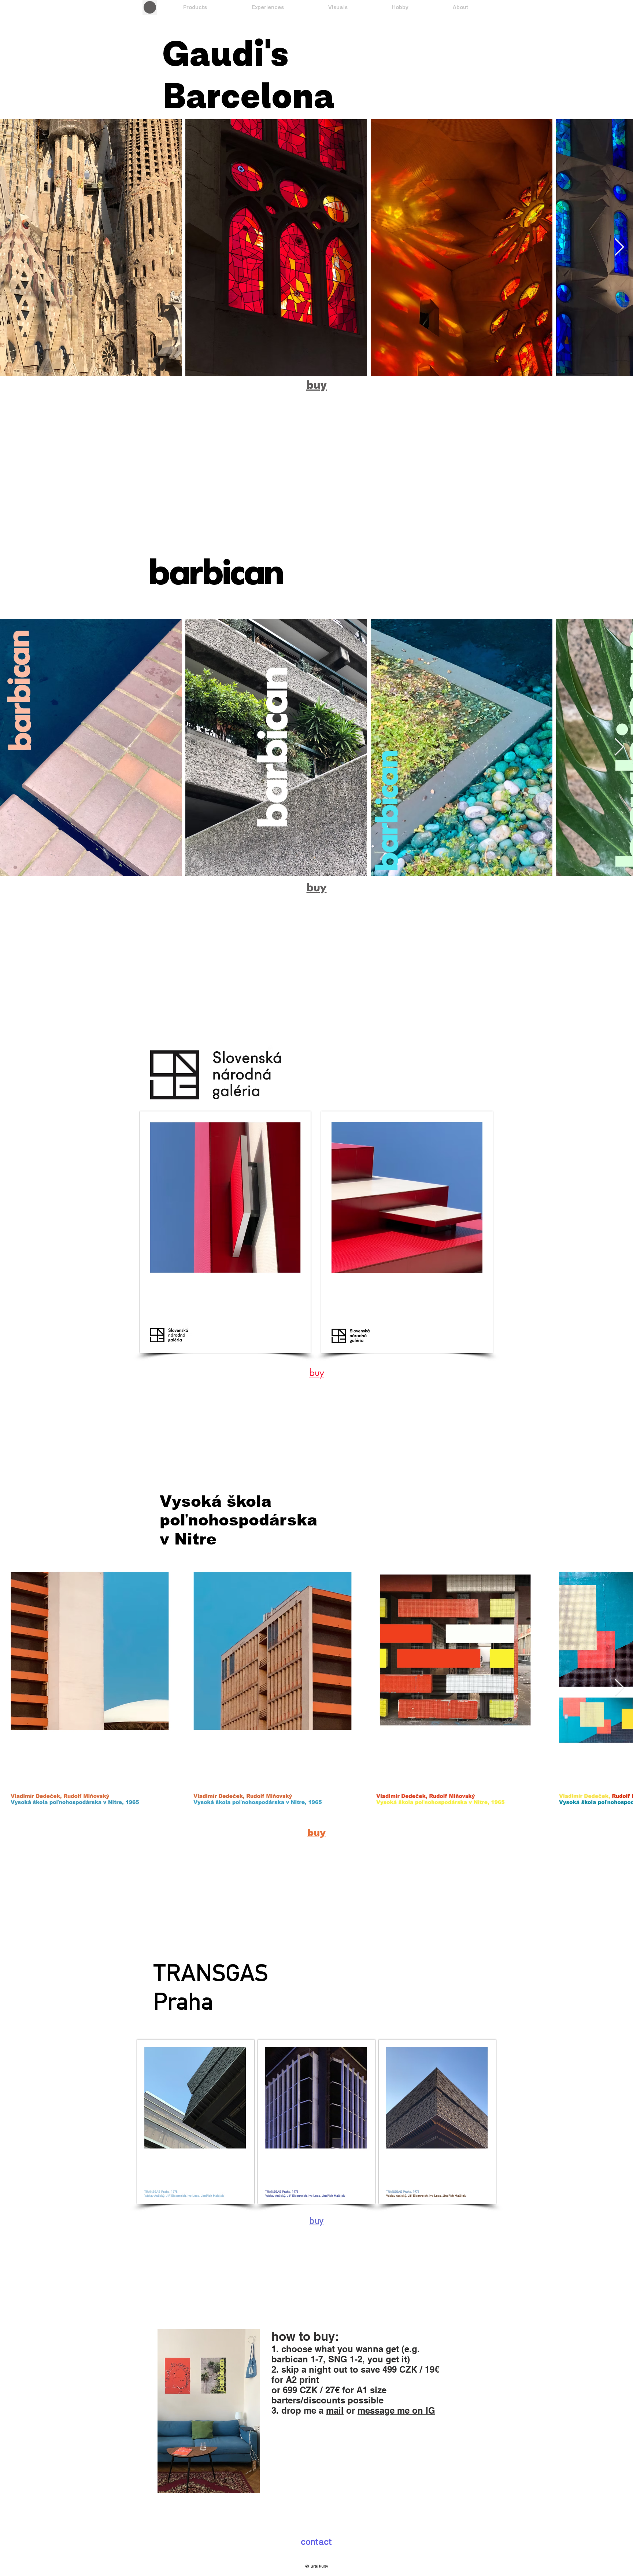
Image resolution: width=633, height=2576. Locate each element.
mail (335, 2410)
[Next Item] (619, 248)
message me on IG (396, 2410)
